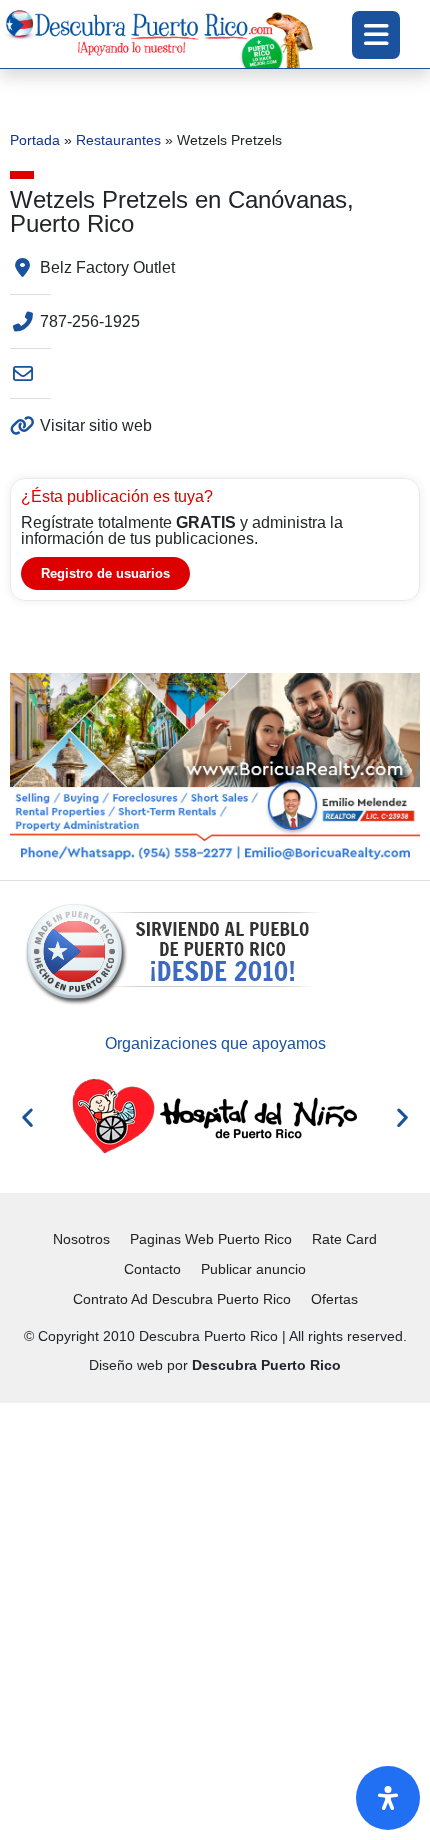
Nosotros (81, 1239)
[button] (27, 1117)
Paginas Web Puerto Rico (211, 1239)
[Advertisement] (215, 1618)
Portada (35, 140)
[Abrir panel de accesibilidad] (388, 1798)
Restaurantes (118, 140)
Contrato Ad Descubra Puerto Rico (182, 1299)
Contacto (152, 1269)
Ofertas (334, 1299)
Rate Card (344, 1239)
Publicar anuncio (253, 1269)
